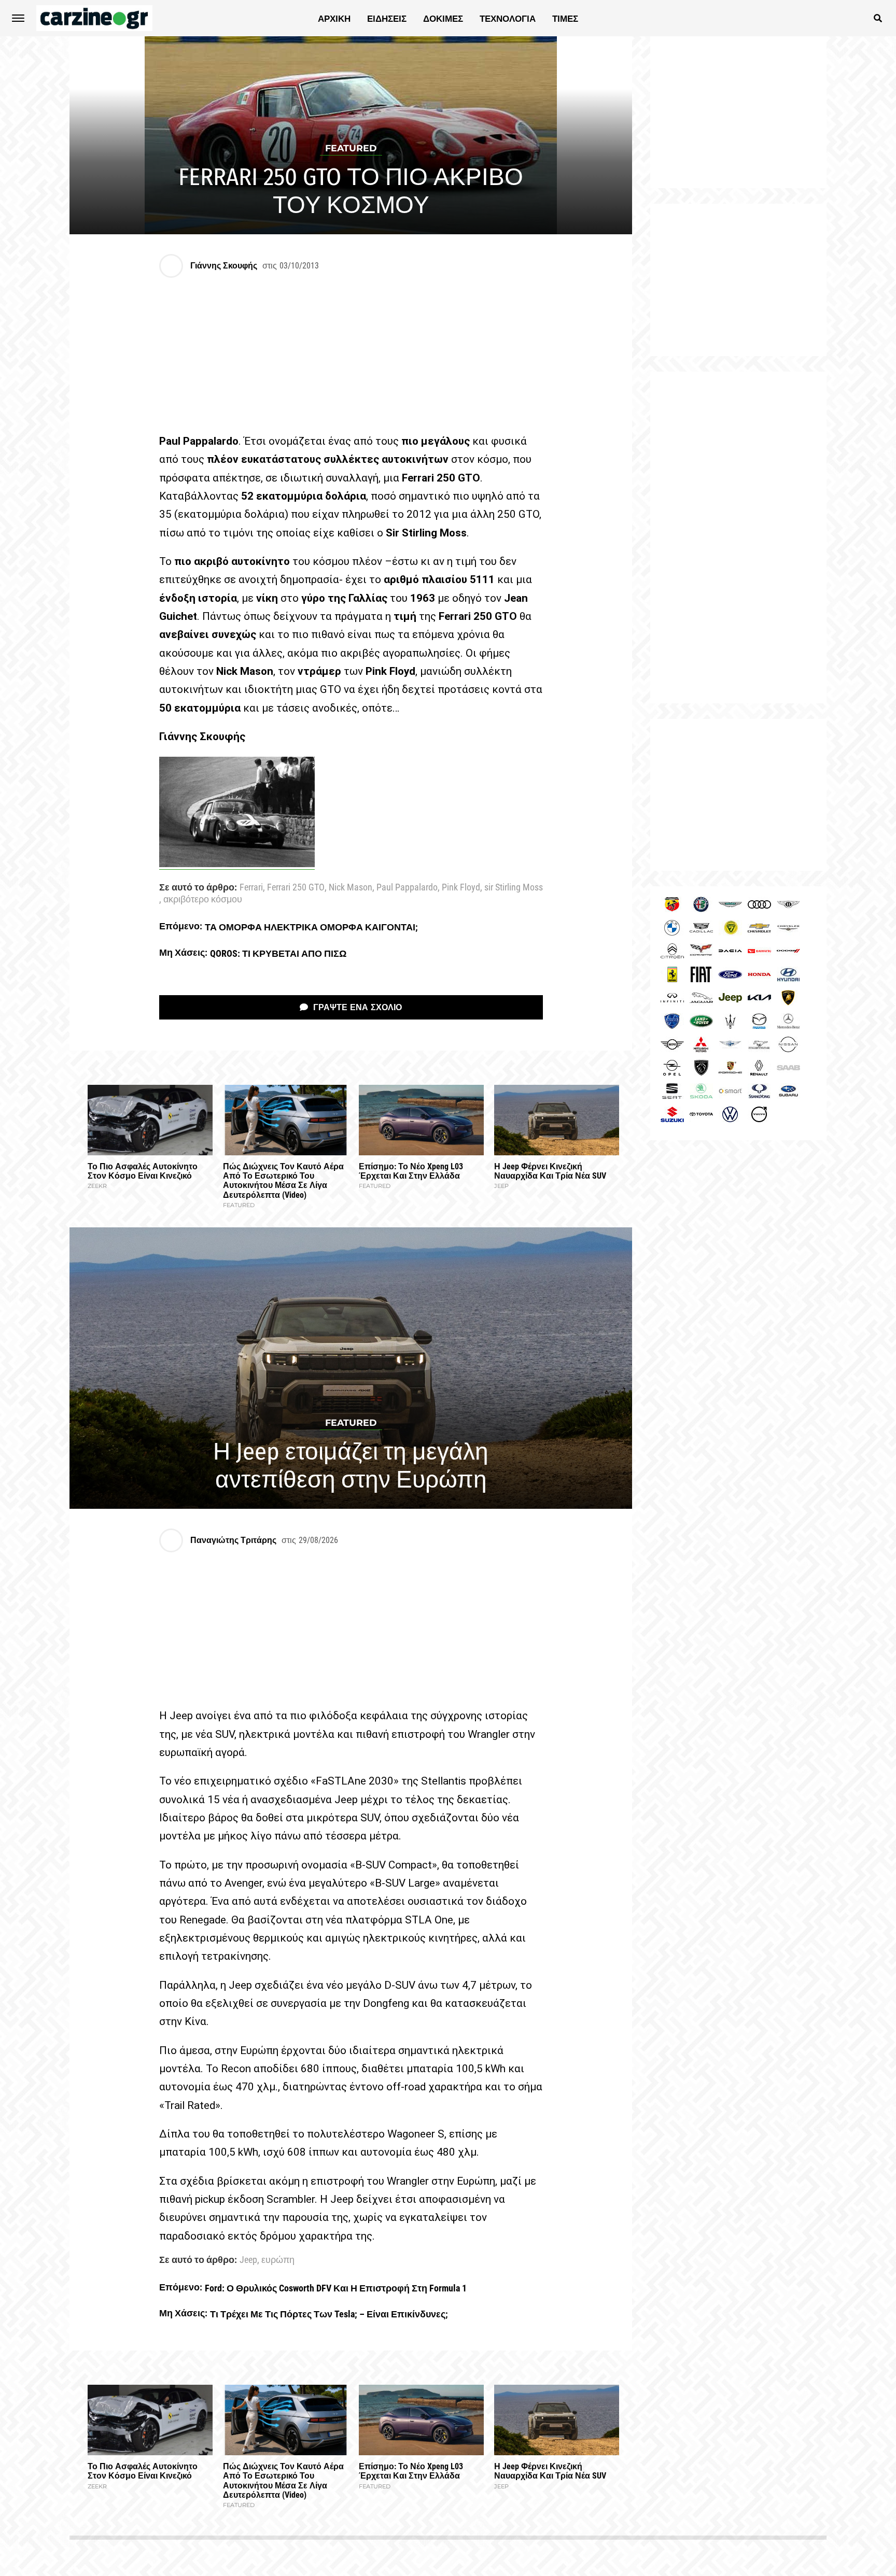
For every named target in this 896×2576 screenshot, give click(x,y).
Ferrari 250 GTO (296, 888)
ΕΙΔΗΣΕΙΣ (387, 19)
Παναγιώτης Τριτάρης (233, 1540)
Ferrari (251, 888)
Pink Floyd (461, 888)
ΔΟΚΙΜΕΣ (443, 19)
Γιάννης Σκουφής (224, 266)
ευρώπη (278, 2260)
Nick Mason (351, 888)
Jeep (248, 2260)
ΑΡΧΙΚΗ (334, 19)
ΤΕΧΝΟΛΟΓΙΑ (508, 19)
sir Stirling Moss (514, 888)
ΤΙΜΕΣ (565, 19)
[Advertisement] (738, 537)
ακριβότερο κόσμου (203, 900)
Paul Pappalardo (407, 888)
